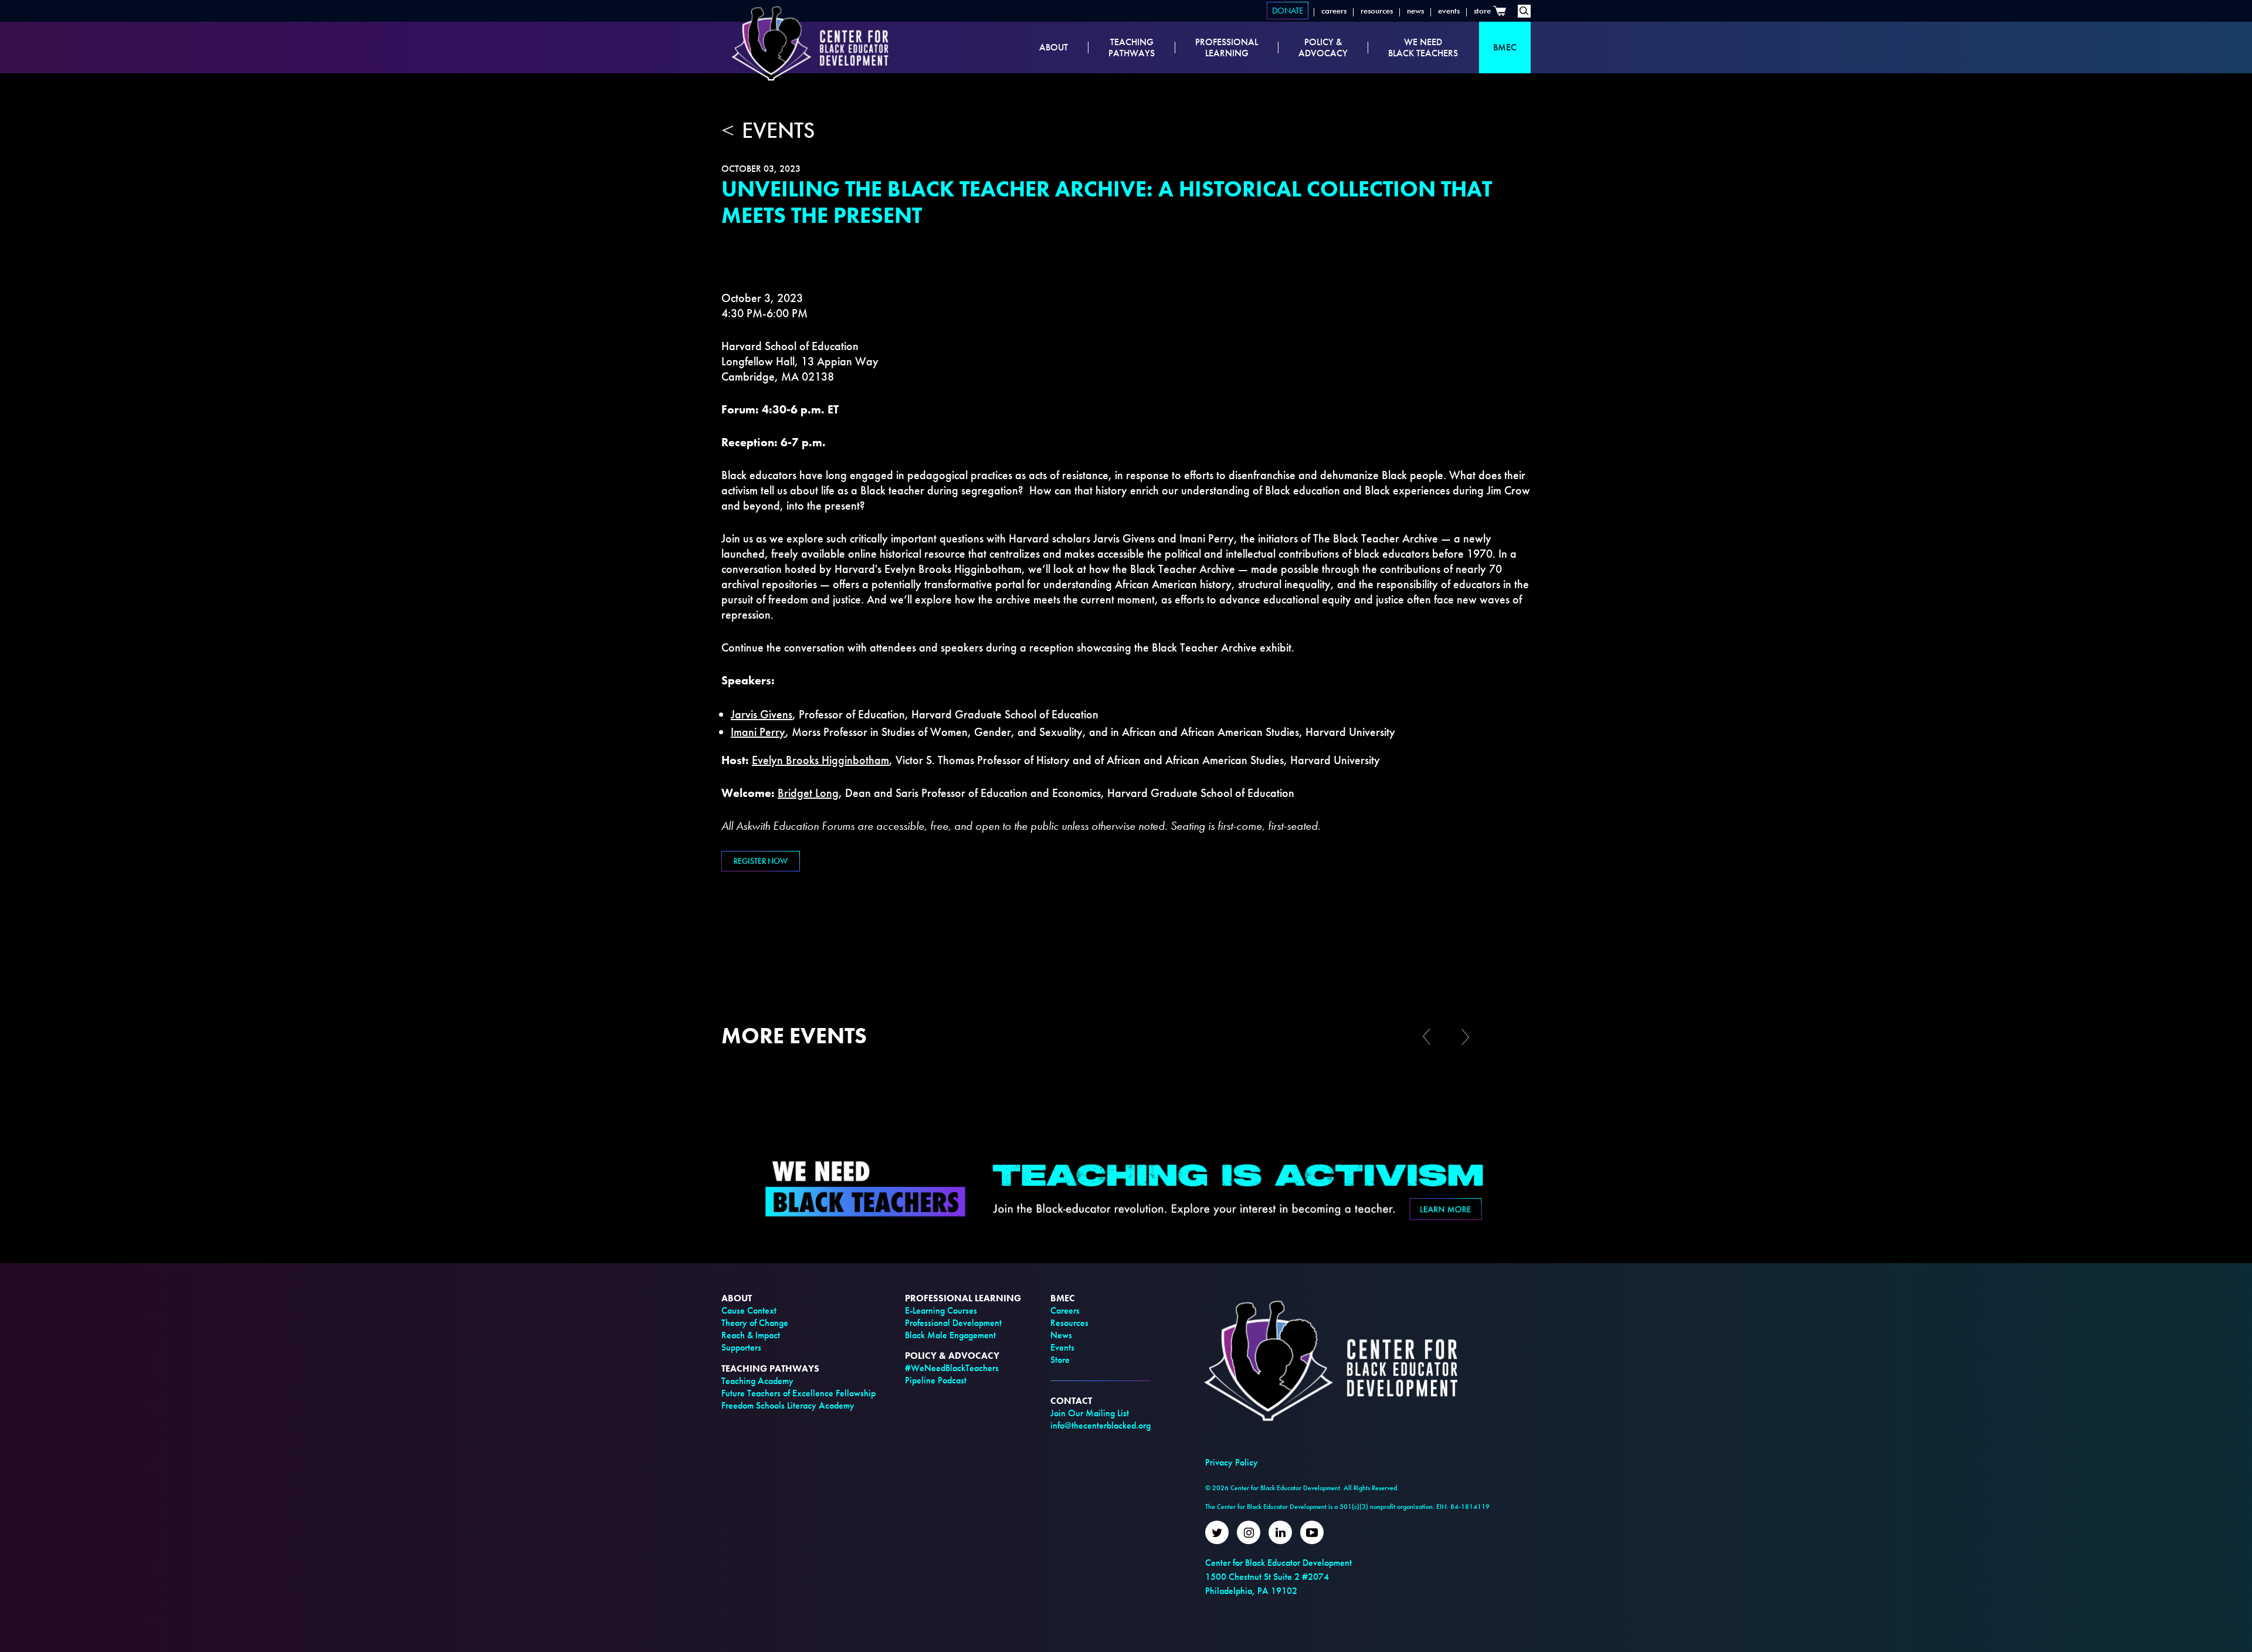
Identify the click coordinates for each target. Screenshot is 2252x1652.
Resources (1377, 11)
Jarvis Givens (762, 714)
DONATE (1288, 11)
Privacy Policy (1232, 1462)
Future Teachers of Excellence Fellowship (798, 1393)
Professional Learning (963, 1298)
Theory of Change (755, 1323)
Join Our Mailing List (1090, 1413)
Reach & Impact (751, 1335)
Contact (1071, 1401)
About (1054, 47)
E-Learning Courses (941, 1310)
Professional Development (953, 1323)
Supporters (741, 1347)
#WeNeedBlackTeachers (952, 1368)
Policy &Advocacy (1323, 48)
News (1415, 11)
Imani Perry (758, 732)
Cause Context (749, 1310)
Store (1482, 11)
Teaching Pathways (770, 1368)
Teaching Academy (757, 1381)
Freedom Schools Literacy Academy (788, 1405)
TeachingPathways (1132, 48)
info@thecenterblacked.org (1100, 1425)
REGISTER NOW (761, 861)
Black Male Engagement (950, 1335)
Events (1449, 11)
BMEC (1505, 47)
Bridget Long (808, 793)
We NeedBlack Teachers (1423, 48)
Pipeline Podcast (936, 1380)
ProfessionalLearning (1227, 48)
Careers (1334, 11)
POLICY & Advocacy (952, 1356)
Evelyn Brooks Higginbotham (820, 760)
